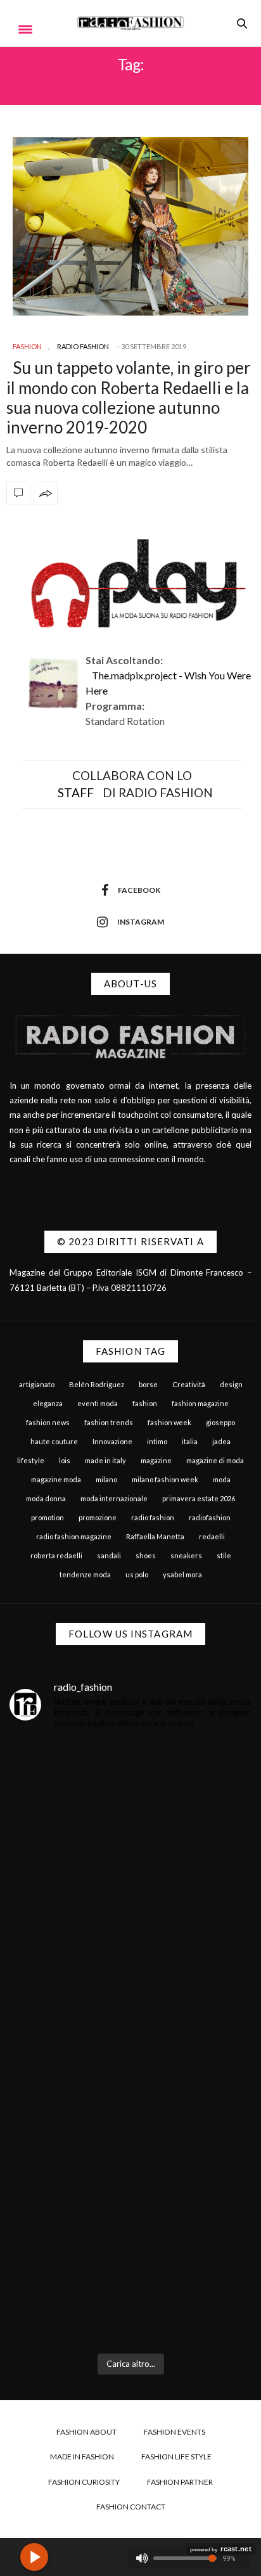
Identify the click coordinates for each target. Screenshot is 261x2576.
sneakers (186, 1555)
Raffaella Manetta (155, 1536)
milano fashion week (165, 1479)
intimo (157, 1441)
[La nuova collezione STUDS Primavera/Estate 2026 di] (130, 2272)
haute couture (54, 1441)
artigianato (37, 1384)
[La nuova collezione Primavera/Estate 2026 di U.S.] (130, 2124)
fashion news (48, 1422)
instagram (141, 922)
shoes (146, 1555)
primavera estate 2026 (199, 1498)
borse (148, 1384)
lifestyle (31, 1460)
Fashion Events (175, 2432)
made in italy (105, 1460)
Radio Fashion (83, 346)
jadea (221, 1441)
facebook (139, 890)
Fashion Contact (131, 2507)
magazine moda (56, 1479)
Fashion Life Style (176, 2457)
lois (65, 1460)
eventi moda (98, 1403)
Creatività (189, 1384)
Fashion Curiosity (84, 2482)
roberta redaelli (56, 1555)
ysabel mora (182, 1574)
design (231, 1384)
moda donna (46, 1498)
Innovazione (112, 1441)
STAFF (76, 792)
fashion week (169, 1422)
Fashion (27, 346)
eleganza (48, 1403)
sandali (109, 1555)
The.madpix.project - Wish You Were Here (168, 683)
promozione (98, 1517)
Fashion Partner (180, 2482)
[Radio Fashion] (131, 23)
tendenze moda (85, 1574)
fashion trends (109, 1422)
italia (190, 1441)
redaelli (212, 1536)
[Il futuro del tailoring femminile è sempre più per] (130, 1830)
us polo (137, 1574)
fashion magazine (200, 1403)
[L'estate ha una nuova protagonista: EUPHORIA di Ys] (130, 1977)
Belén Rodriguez (97, 1384)
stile (224, 1555)
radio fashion (153, 1517)
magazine (156, 1460)
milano (106, 1479)
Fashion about (86, 2432)
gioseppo (220, 1422)
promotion (48, 1517)
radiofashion (210, 1517)
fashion (145, 1403)
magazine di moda (215, 1460)
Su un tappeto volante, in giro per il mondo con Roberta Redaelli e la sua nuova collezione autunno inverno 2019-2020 (129, 397)
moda (222, 1479)
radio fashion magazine (74, 1536)
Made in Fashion (82, 2457)
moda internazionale (114, 1498)
